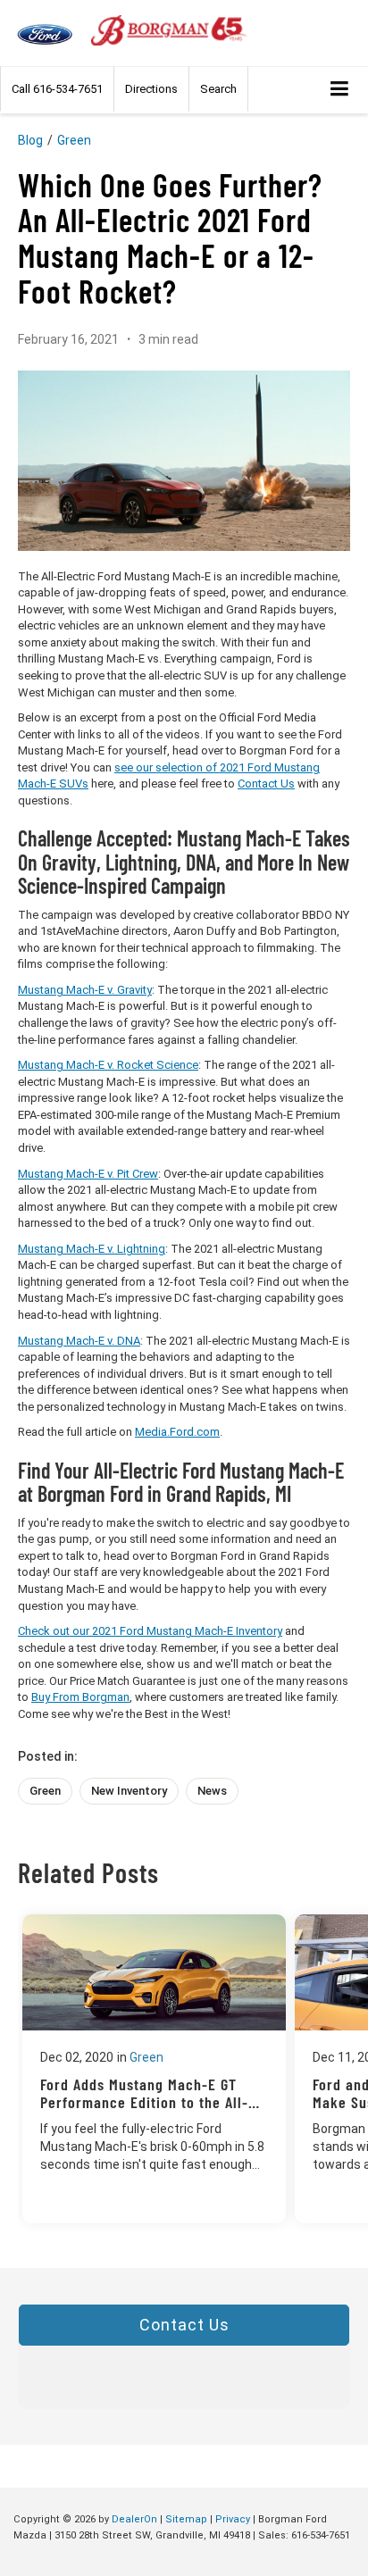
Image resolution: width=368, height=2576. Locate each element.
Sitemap (186, 2519)
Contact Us (266, 784)
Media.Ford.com (177, 1432)
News (212, 1791)
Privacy (233, 2519)
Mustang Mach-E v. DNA (79, 1341)
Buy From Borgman (80, 1697)
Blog (30, 140)
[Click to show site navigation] (340, 90)
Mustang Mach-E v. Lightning (92, 1249)
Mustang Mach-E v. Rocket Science (108, 1065)
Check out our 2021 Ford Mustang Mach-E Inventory (150, 1631)
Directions (151, 89)
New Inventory (129, 1791)
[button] (57, 89)
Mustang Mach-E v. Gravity (85, 990)
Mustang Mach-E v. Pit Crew (88, 1174)
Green (74, 140)
